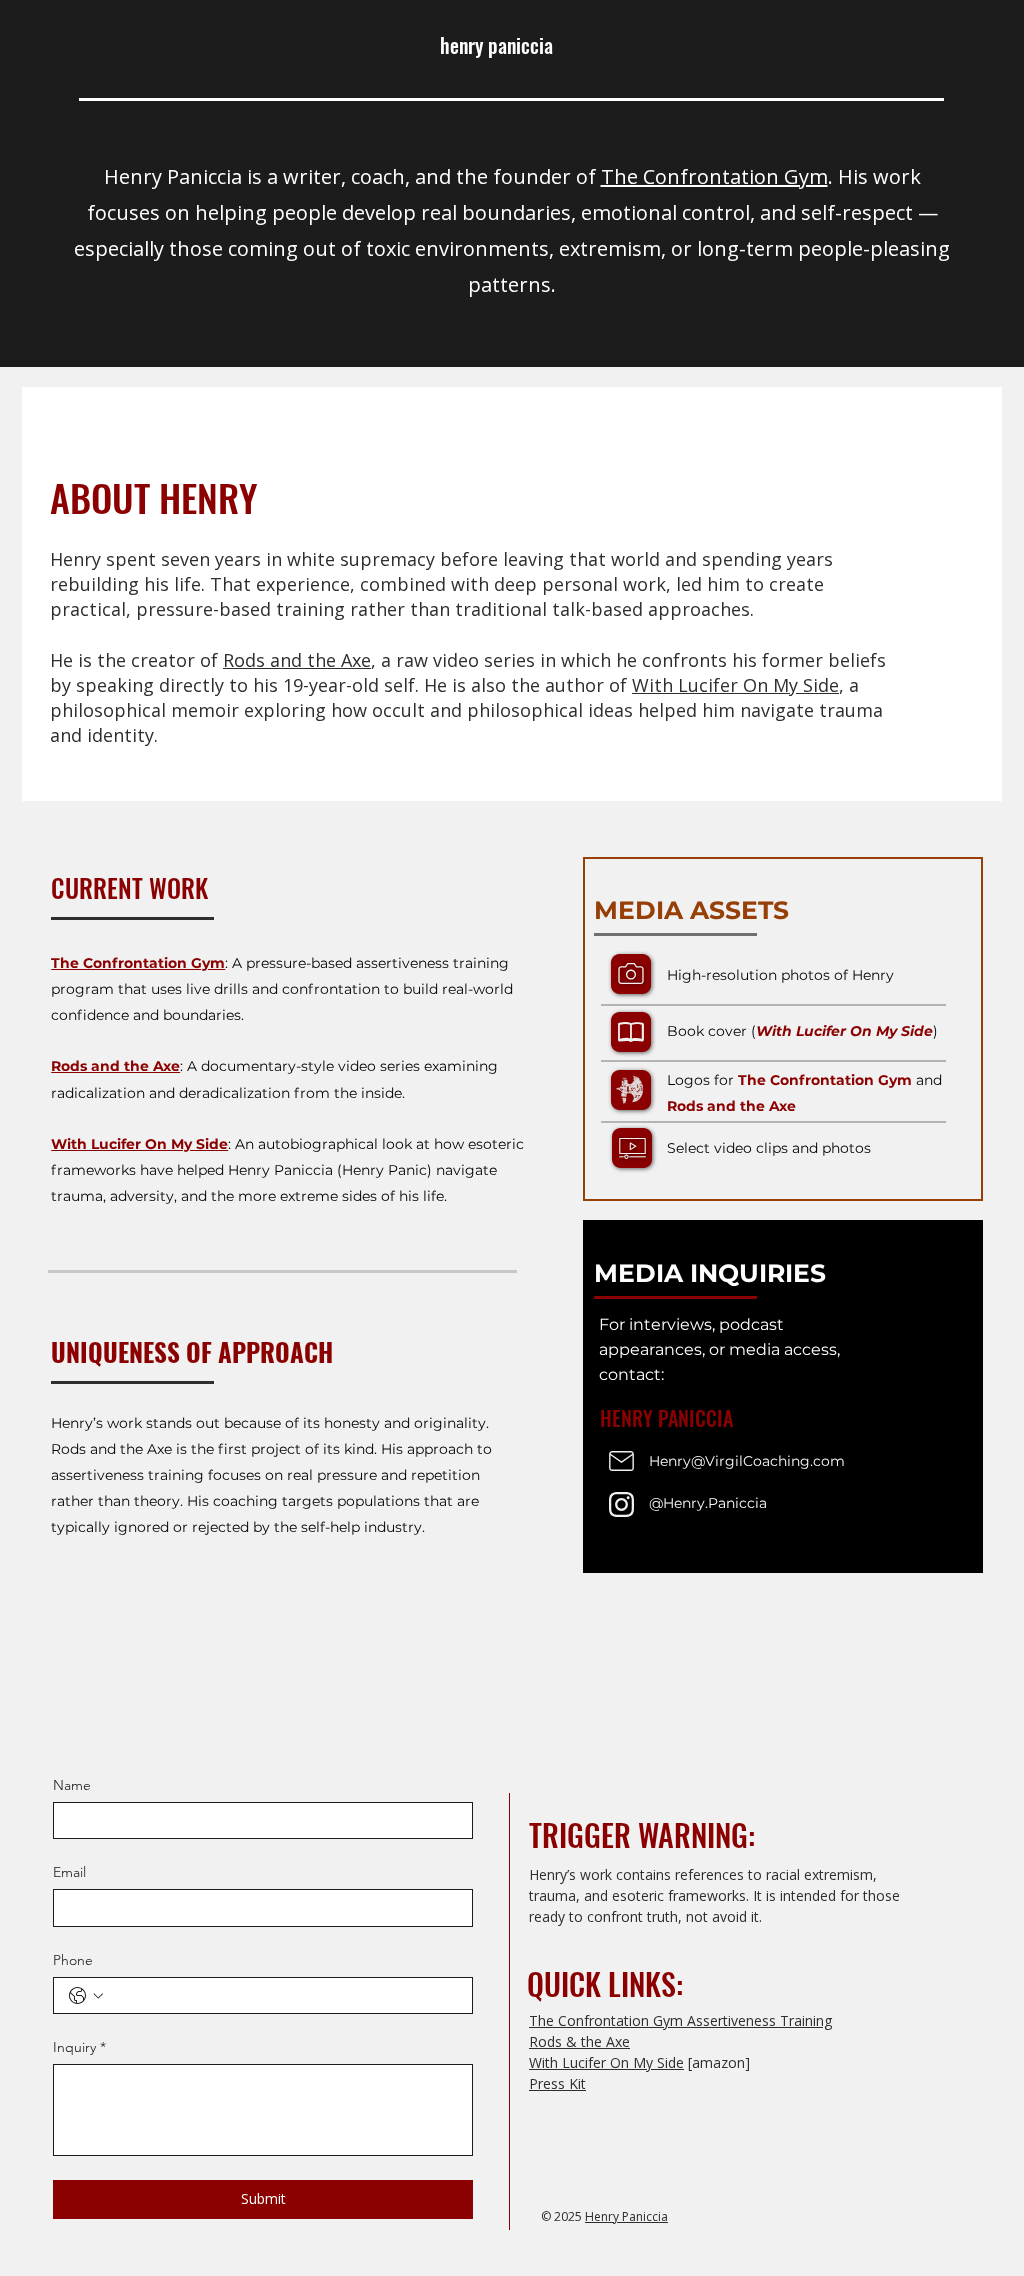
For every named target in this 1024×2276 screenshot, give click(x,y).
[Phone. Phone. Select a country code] (86, 1996)
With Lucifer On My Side (735, 685)
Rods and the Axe (297, 660)
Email (69, 1872)
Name (72, 1785)
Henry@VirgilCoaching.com (747, 1461)
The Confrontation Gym (714, 176)
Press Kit (557, 2083)
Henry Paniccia (626, 2216)
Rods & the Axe (579, 2041)
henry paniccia (496, 45)
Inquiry (79, 2047)
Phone (73, 1960)
